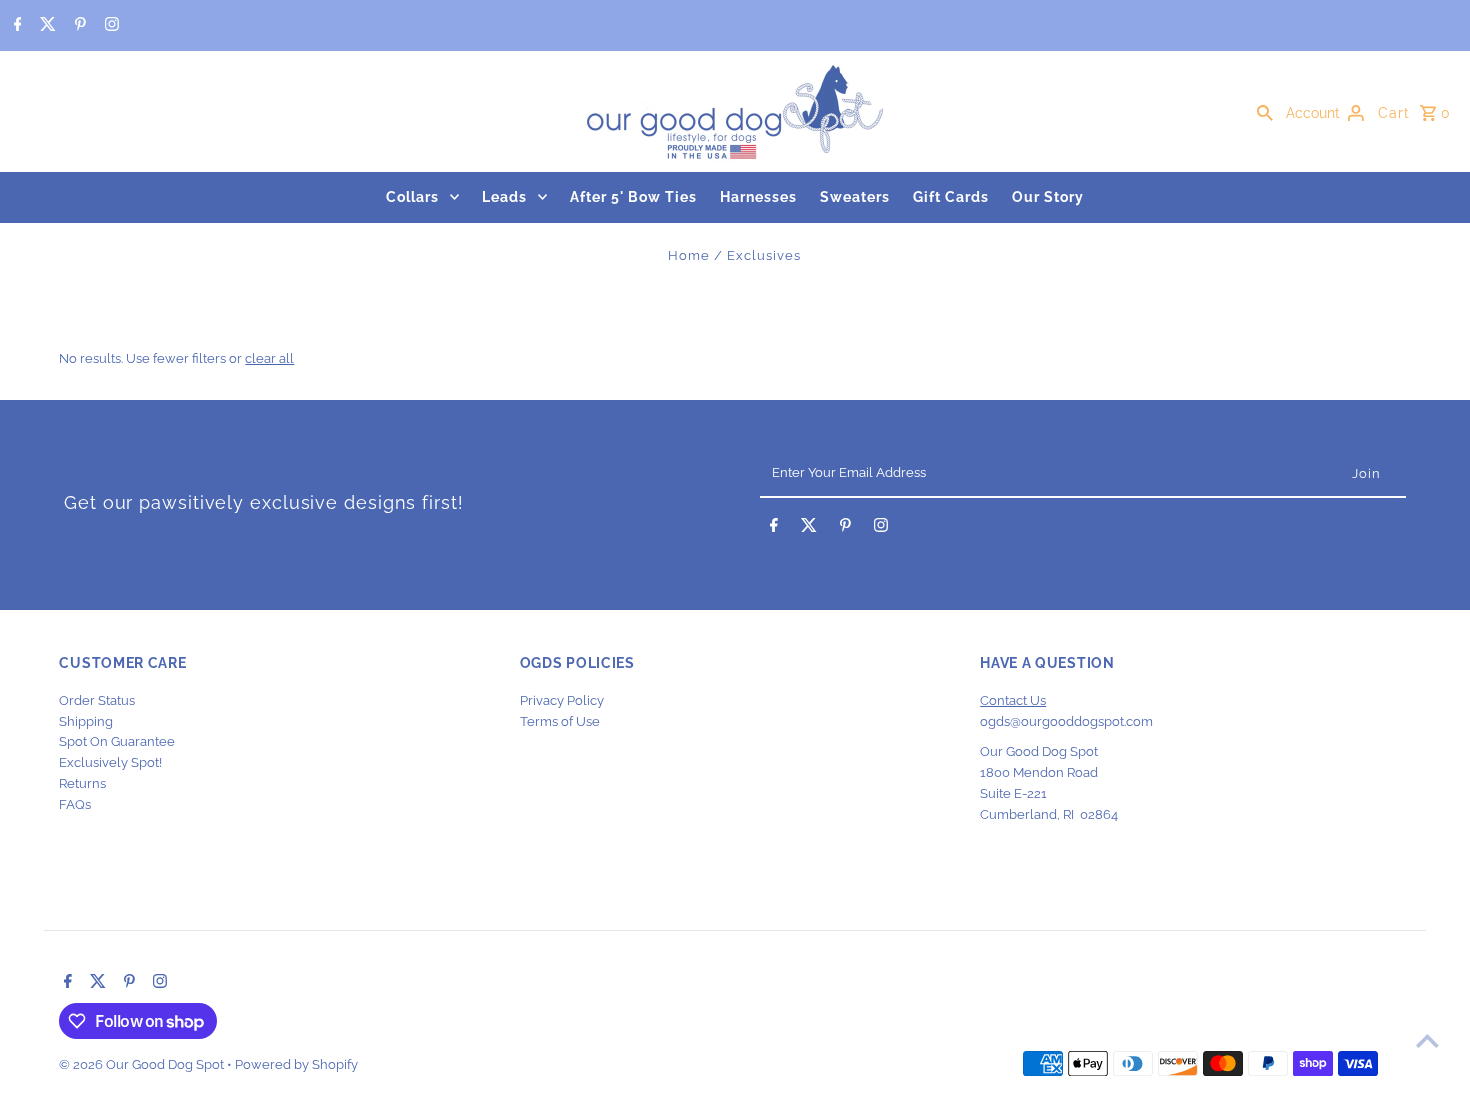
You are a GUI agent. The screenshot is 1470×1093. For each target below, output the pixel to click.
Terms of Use (560, 721)
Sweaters (855, 197)
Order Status (97, 700)
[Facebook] (15, 26)
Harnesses (758, 197)
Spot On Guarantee (117, 741)
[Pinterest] (78, 26)
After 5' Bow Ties (633, 197)
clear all (269, 358)
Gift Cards (951, 197)
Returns (82, 783)
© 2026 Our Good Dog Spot (143, 1064)
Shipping (86, 721)
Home (689, 255)
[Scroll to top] (1427, 1040)
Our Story (1048, 197)
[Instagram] (109, 26)
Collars (412, 197)
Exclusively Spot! (110, 762)
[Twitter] (45, 26)
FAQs (75, 804)
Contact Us (1013, 700)
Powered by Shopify (296, 1064)
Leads (504, 197)
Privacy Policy (562, 700)
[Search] (1265, 112)
